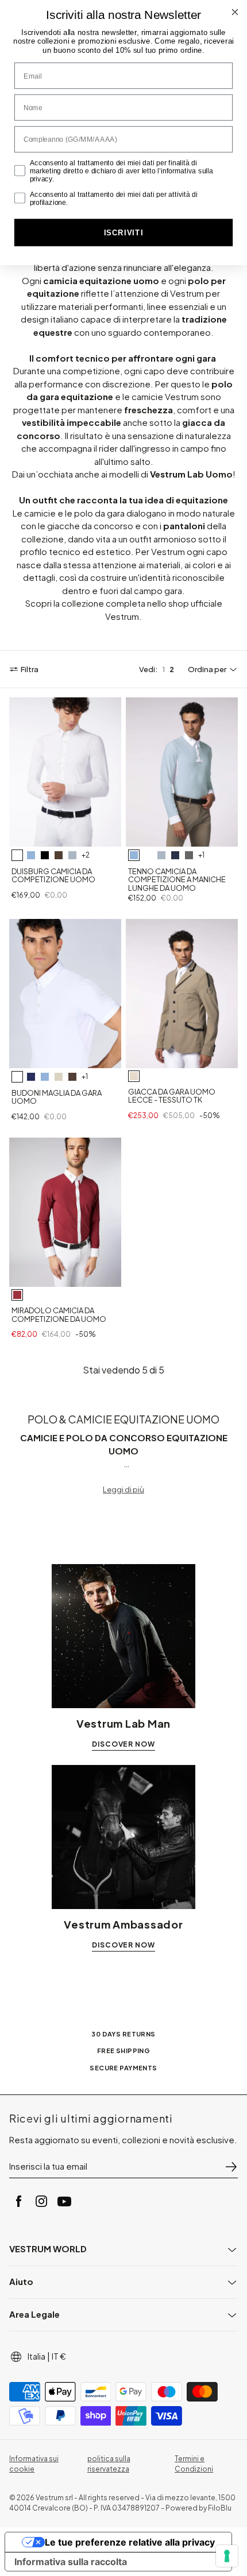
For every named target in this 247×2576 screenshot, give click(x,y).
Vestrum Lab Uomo (191, 474)
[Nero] (45, 855)
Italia (36, 2356)
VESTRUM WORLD (48, 2249)
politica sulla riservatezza (109, 2464)
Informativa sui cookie (34, 2464)
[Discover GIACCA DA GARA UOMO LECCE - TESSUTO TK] (182, 994)
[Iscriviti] (231, 2167)
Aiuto (21, 2281)
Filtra (30, 669)
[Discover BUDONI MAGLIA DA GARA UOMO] (65, 994)
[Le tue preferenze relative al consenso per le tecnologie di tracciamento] (227, 2556)
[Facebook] (18, 2201)
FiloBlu (220, 2508)
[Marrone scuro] (59, 855)
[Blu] (175, 855)
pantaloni (184, 525)
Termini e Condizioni (194, 2464)
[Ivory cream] (59, 1077)
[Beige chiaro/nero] (134, 1076)
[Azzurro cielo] (31, 855)
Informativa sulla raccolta (71, 2562)
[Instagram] (41, 2201)
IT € (59, 2356)
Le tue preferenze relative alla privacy (130, 2542)
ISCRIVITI (124, 233)
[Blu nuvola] (72, 855)
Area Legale (34, 2314)
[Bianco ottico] (17, 855)
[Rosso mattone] (17, 1295)
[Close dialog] (235, 12)
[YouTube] (64, 2201)
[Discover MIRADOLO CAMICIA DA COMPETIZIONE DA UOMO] (65, 1212)
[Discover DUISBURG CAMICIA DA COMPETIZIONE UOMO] (65, 772)
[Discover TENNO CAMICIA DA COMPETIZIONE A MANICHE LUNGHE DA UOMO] (182, 772)
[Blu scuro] (31, 1077)
